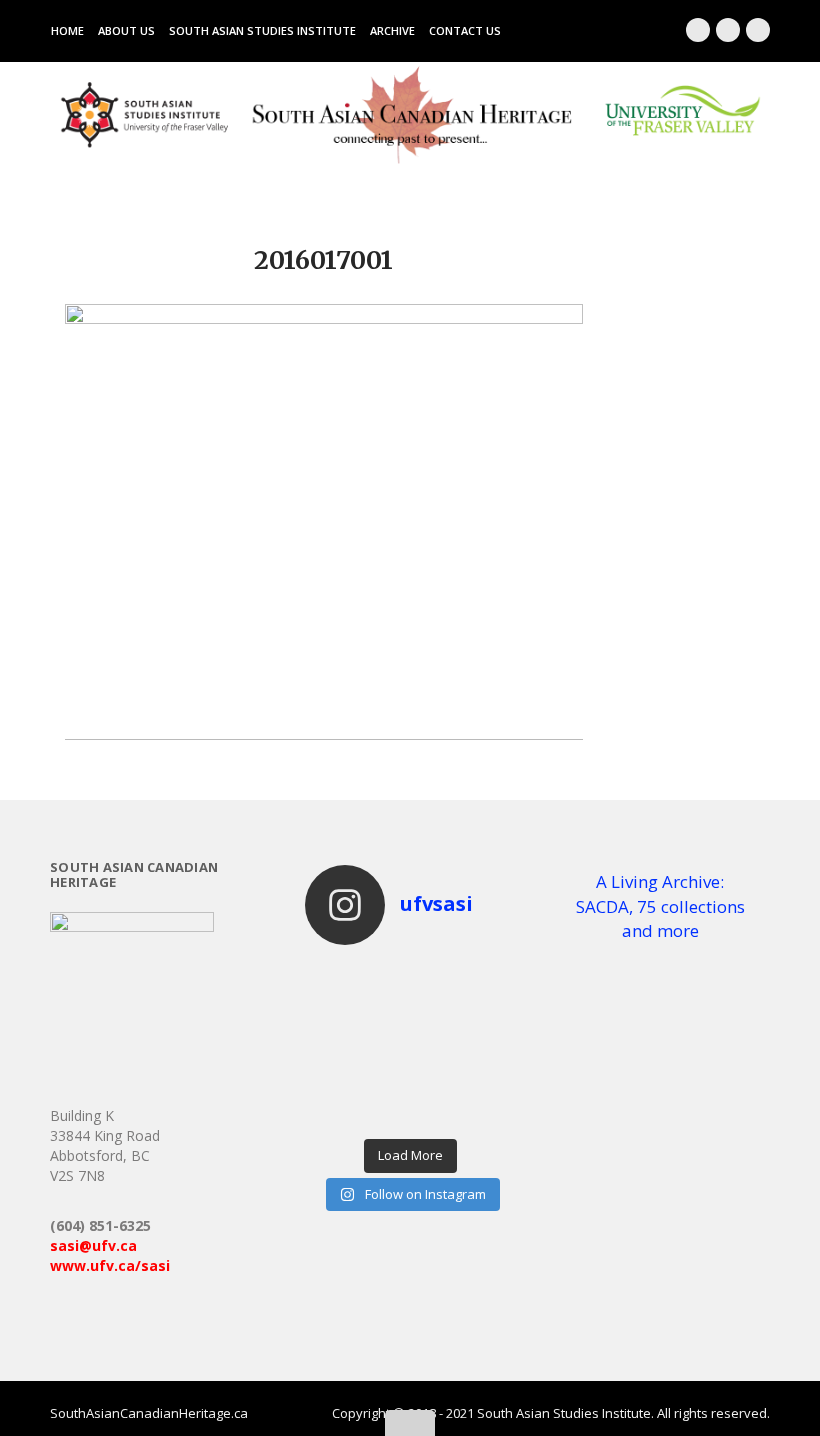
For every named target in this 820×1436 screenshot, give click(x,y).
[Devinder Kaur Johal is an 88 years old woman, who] (489, 1079)
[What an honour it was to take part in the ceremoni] (436, 1045)
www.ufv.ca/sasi (110, 1265)
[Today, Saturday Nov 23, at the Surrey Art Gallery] (331, 977)
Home (67, 30)
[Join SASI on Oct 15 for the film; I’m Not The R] (331, 1079)
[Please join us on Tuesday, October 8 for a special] (436, 1079)
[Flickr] (758, 30)
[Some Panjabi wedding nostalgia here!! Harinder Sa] (384, 1113)
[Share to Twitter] (437, 698)
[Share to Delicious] (537, 698)
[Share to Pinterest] (497, 698)
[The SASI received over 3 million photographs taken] (489, 977)
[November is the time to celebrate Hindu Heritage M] (384, 977)
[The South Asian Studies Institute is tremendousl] (331, 1045)
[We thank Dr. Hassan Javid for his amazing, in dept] (489, 1045)
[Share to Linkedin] (477, 698)
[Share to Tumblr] (577, 698)
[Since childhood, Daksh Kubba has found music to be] (331, 1113)
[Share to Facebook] (417, 698)
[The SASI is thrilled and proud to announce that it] (436, 977)
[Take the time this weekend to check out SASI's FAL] (384, 1079)
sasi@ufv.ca (93, 1245)
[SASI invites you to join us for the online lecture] (384, 1045)
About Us (126, 30)
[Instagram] (728, 30)
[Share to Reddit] (517, 698)
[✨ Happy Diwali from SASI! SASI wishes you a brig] (436, 1011)
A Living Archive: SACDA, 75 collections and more (660, 906)
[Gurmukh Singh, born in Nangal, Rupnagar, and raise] (436, 1113)
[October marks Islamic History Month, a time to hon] (489, 1011)
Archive (392, 30)
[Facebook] (698, 30)
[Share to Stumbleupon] (557, 698)
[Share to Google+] (457, 698)
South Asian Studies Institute (262, 30)
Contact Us (465, 30)
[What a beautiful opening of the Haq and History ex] (384, 1011)
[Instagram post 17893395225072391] (489, 1113)
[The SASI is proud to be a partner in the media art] (331, 1011)
